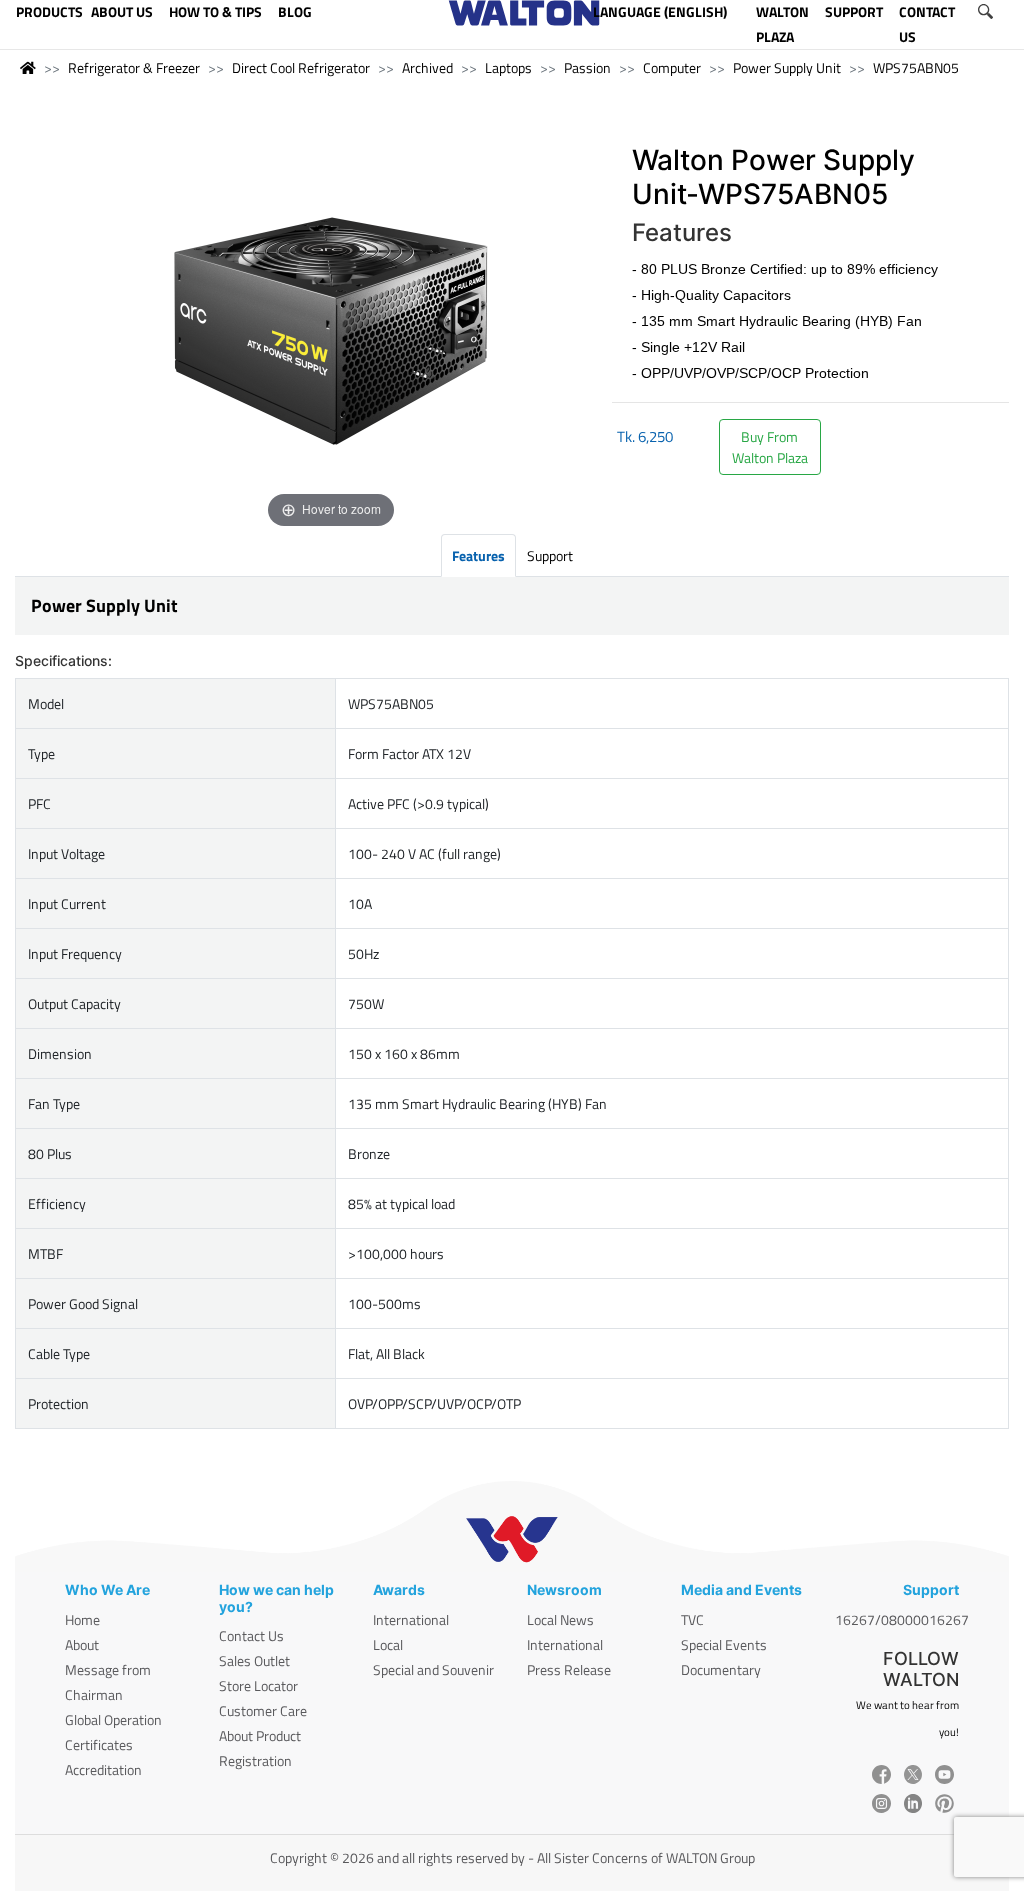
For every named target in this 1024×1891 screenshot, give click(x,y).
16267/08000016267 (902, 1619)
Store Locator (258, 1685)
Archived (427, 67)
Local (388, 1644)
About (82, 1644)
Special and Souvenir (433, 1669)
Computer (672, 67)
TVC (692, 1619)
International (411, 1619)
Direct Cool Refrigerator (301, 67)
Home (82, 1619)
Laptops (508, 67)
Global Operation (113, 1719)
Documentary (721, 1669)
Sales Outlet (254, 1660)
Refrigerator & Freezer (134, 67)
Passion (587, 67)
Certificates (99, 1744)
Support (550, 555)
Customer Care (263, 1710)
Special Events (724, 1644)
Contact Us (251, 1635)
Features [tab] (478, 555)
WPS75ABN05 (916, 67)
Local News (560, 1619)
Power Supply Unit (787, 67)
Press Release (569, 1669)
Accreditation (103, 1769)
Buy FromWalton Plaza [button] (770, 447)
